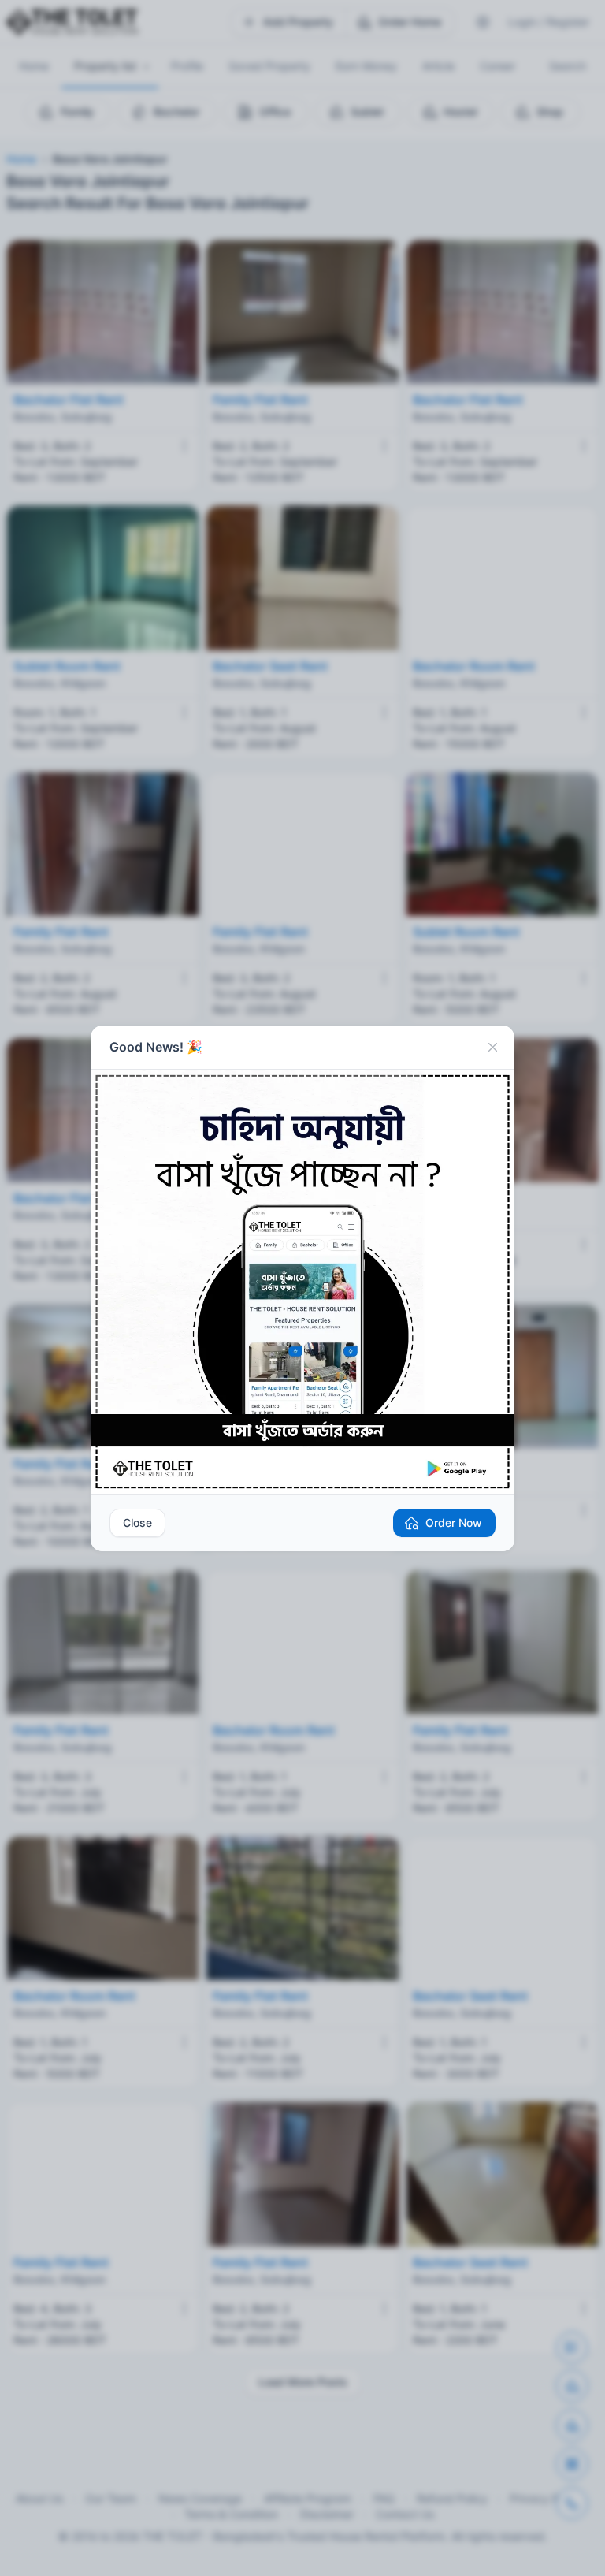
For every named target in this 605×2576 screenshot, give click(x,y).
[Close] (492, 1048)
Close (137, 1523)
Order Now (454, 1523)
